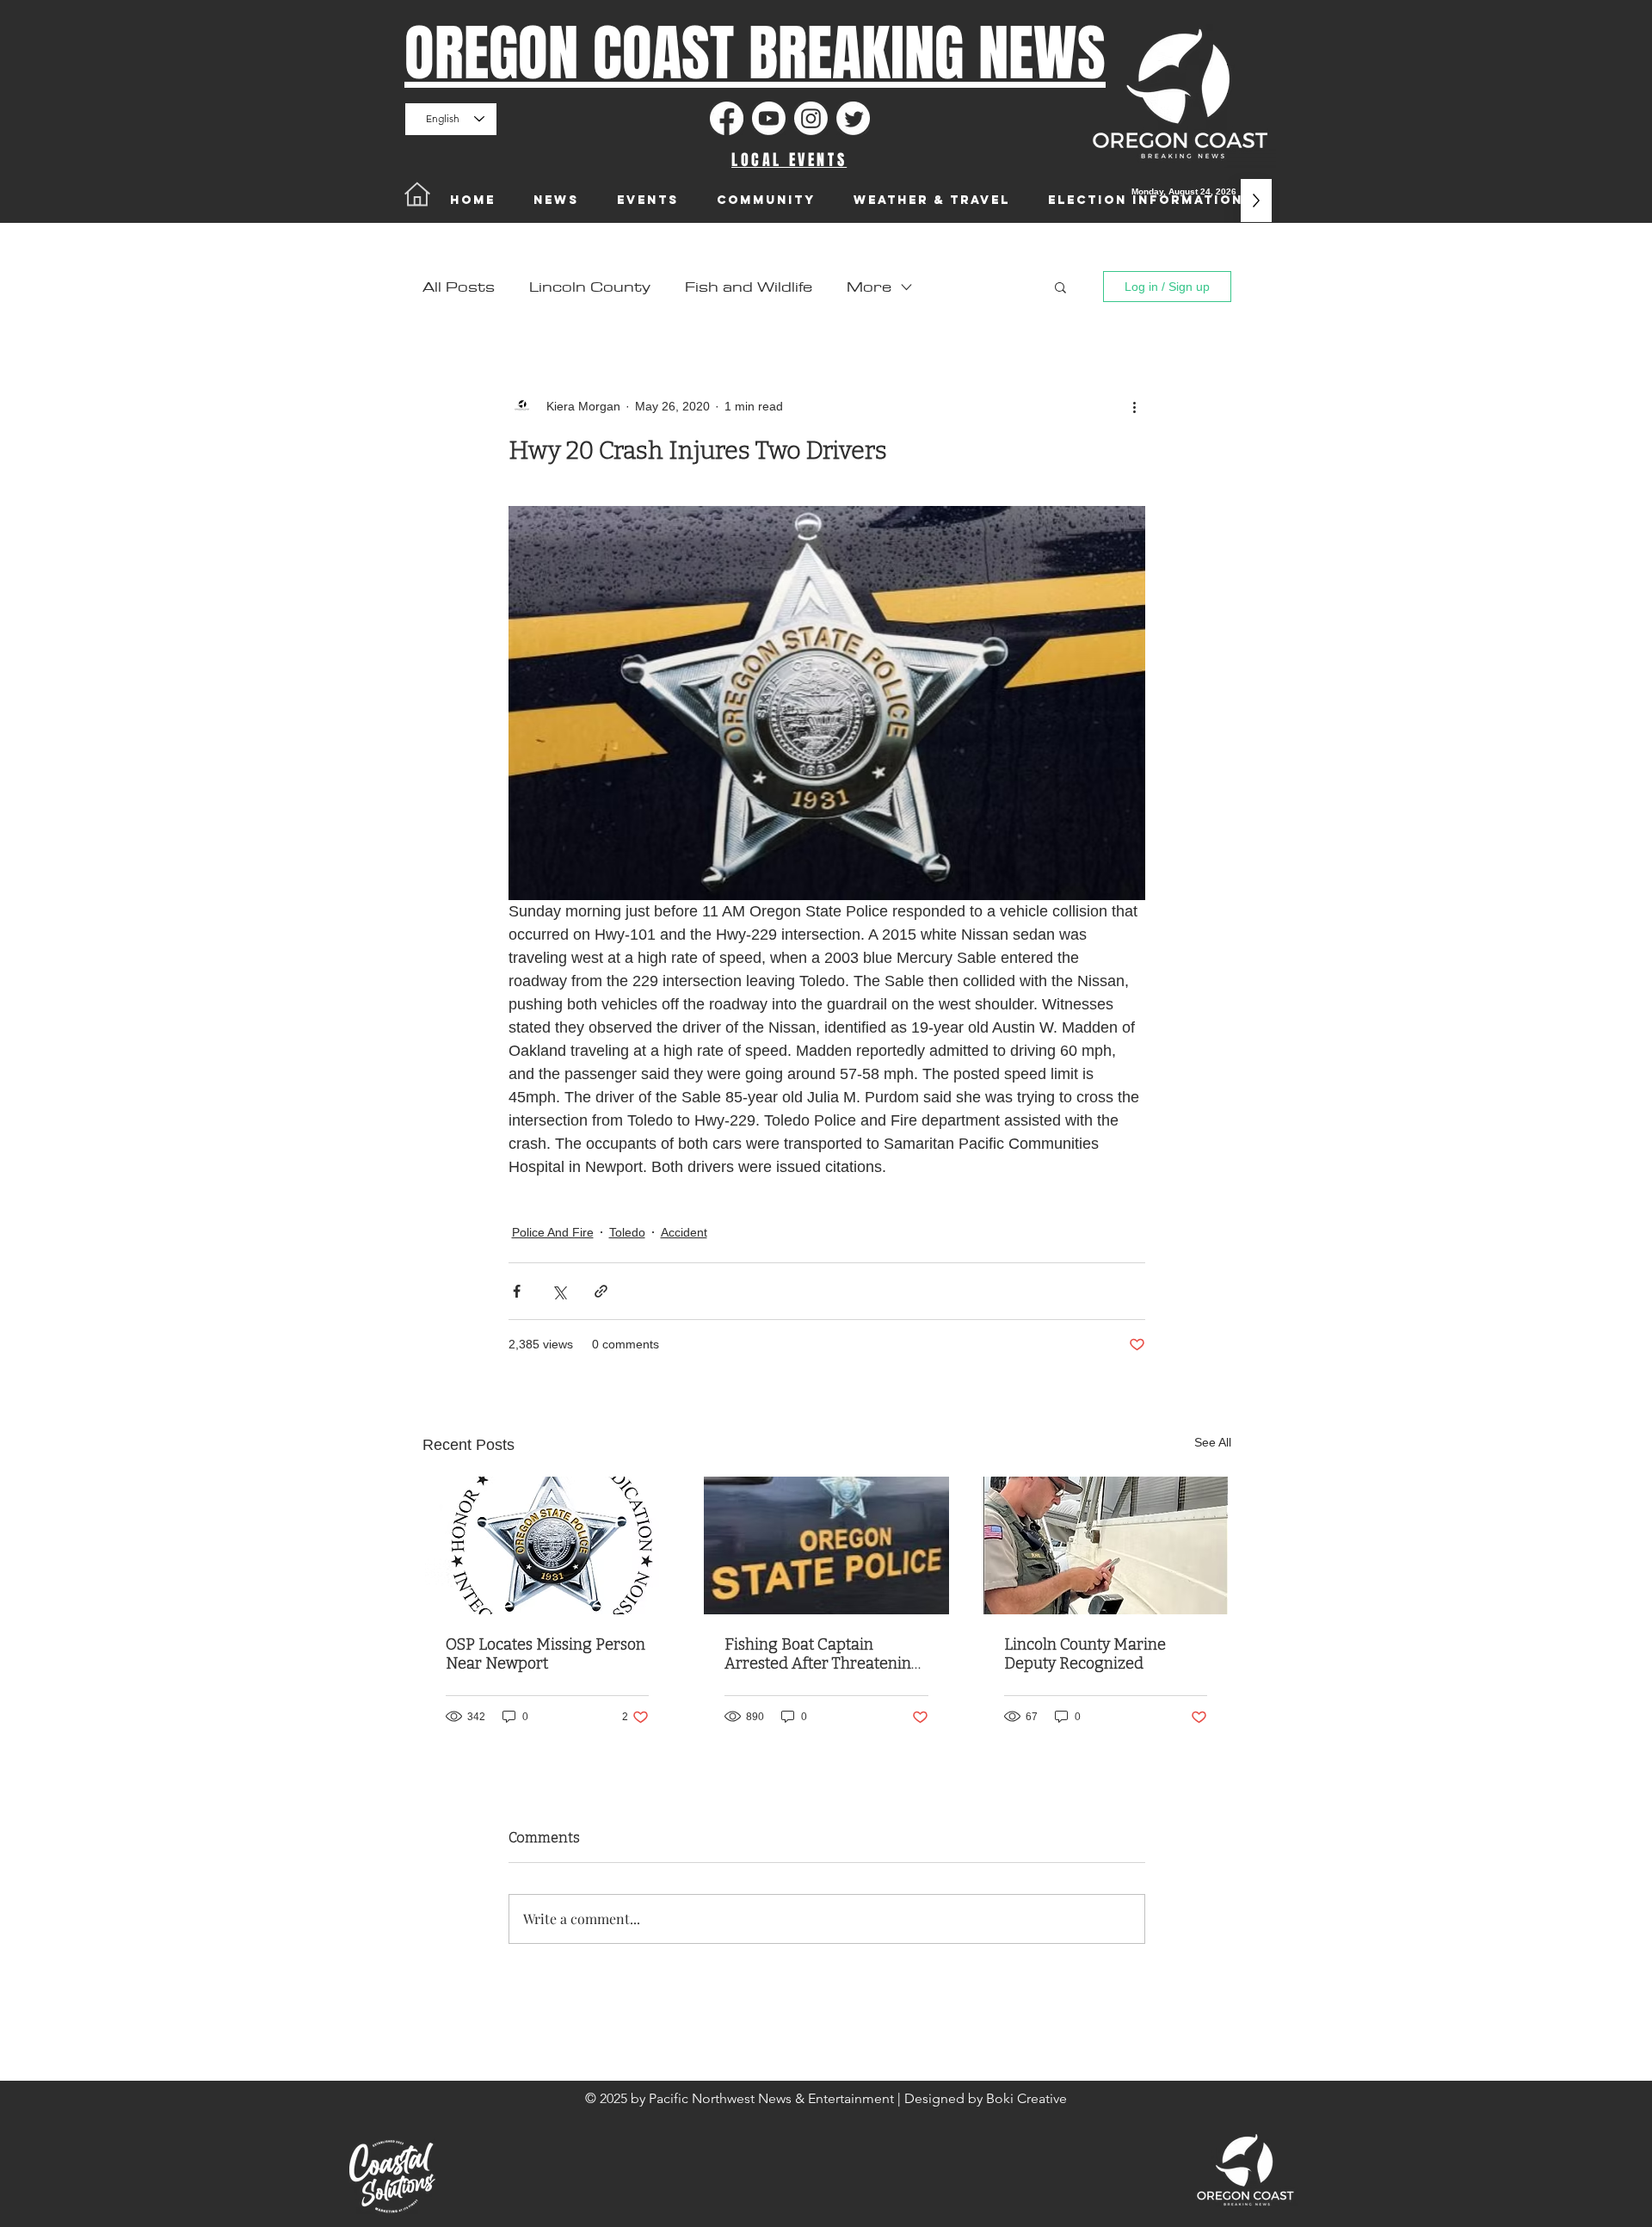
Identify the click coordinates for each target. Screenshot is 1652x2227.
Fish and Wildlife (749, 287)
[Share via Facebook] (517, 1291)
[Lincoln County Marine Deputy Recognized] (1106, 1545)
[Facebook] (727, 118)
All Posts (459, 287)
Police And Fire (553, 1232)
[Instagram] (811, 118)
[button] (1060, 287)
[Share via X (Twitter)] (559, 1291)
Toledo (627, 1232)
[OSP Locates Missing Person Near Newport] (548, 1545)
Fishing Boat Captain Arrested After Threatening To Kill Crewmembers (823, 1654)
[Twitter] (853, 118)
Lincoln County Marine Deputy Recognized (1085, 1654)
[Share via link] (601, 1291)
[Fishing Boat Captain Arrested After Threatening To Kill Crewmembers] (826, 1545)
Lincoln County (590, 287)
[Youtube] (769, 118)
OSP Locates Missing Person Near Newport (546, 1654)
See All (1213, 1442)
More (869, 287)
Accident (684, 1232)
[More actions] (1135, 406)
